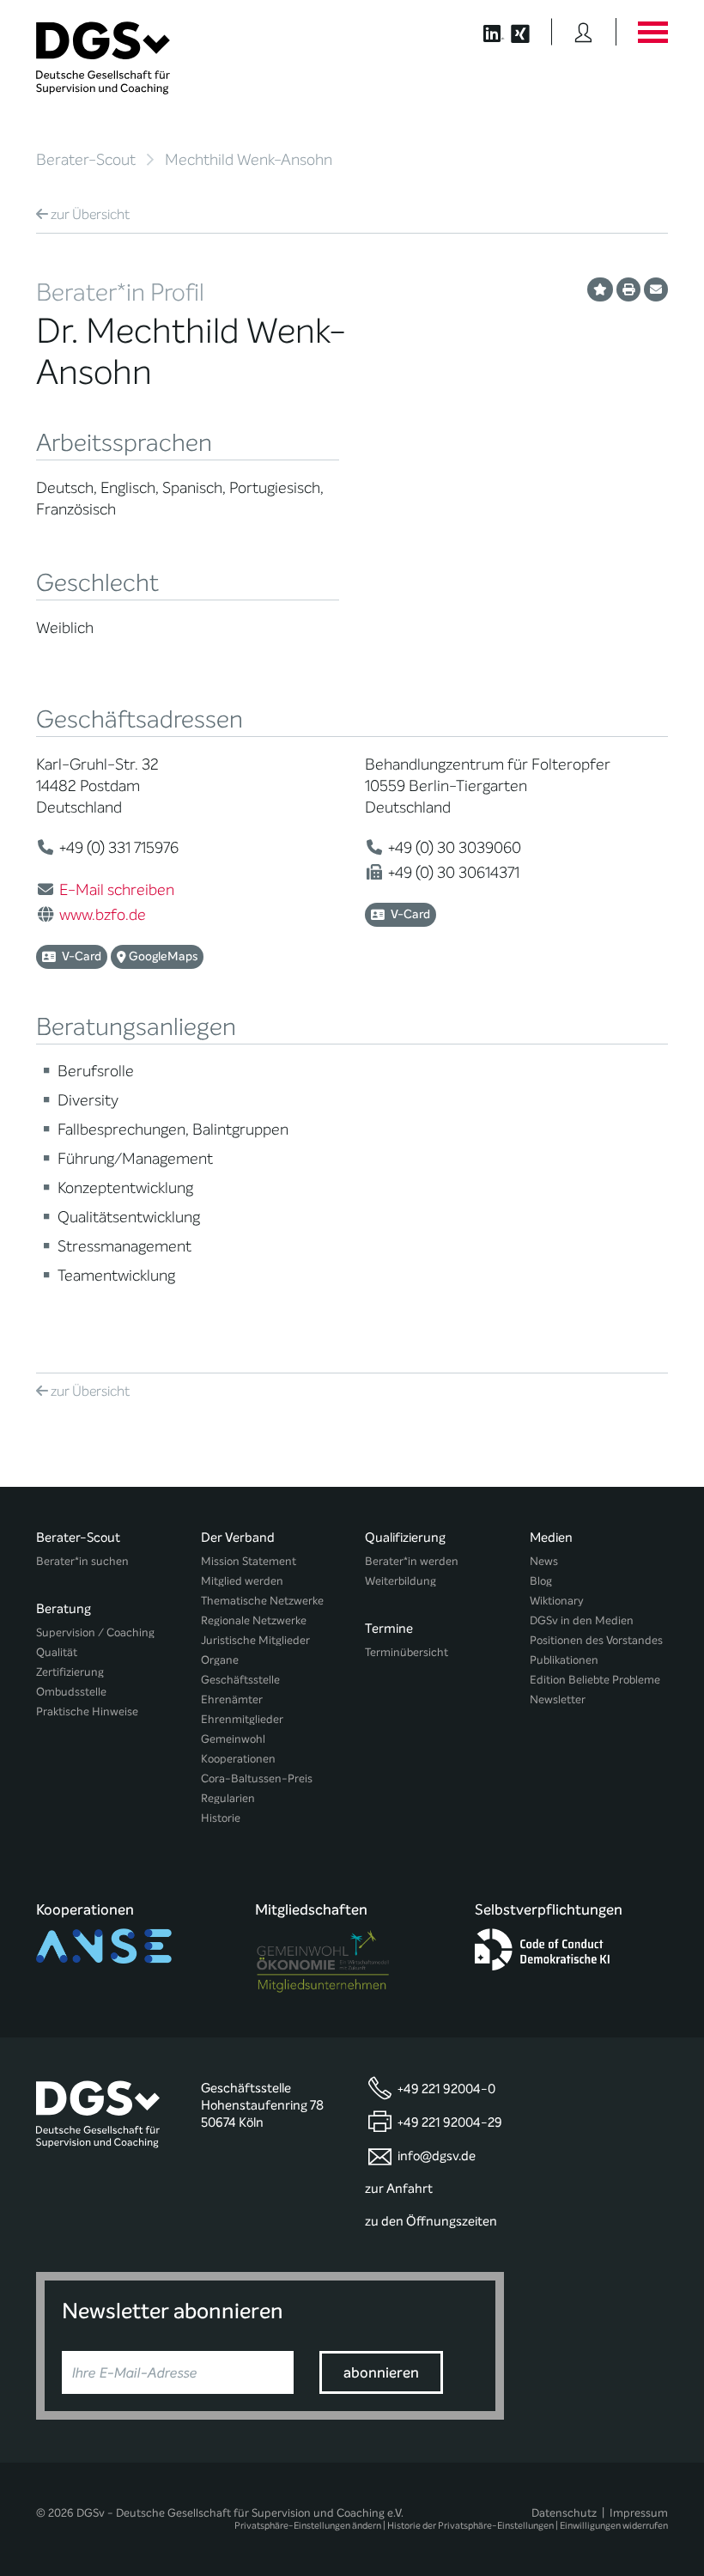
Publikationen (564, 1660)
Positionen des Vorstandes (596, 1640)
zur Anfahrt (399, 2189)
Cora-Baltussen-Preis (257, 1778)
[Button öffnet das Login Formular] (583, 32)
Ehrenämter (232, 1699)
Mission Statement (249, 1561)
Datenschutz (564, 2513)
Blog (541, 1581)
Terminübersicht (407, 1652)
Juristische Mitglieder (255, 1640)
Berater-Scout (86, 160)
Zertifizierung (70, 1672)
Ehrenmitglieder (242, 1719)
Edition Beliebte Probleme (595, 1680)
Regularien (228, 1798)
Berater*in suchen (82, 1561)
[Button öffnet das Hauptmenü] (652, 32)
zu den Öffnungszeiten (431, 2221)
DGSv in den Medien (582, 1620)
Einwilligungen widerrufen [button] (614, 2526)
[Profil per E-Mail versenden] (656, 289)
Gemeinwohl (233, 1739)
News (544, 1561)
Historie (221, 1818)
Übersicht (90, 214)
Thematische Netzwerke (262, 1601)
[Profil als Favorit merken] (600, 289)
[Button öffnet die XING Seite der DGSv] (529, 32)
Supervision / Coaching (95, 1632)
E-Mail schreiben (117, 890)
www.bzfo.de (103, 915)
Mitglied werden (242, 1581)
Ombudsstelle (71, 1692)
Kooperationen (238, 1759)
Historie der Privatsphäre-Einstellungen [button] (470, 2526)
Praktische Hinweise (87, 1711)
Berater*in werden (412, 1561)
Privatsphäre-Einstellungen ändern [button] (308, 2526)
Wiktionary (557, 1601)
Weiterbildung (401, 1581)
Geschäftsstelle (240, 1680)
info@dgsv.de (437, 2156)
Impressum (639, 2513)
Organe (220, 1660)
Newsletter (558, 1699)
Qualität (57, 1652)
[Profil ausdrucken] (628, 289)
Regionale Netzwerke (254, 1620)
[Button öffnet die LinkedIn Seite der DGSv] (485, 32)
